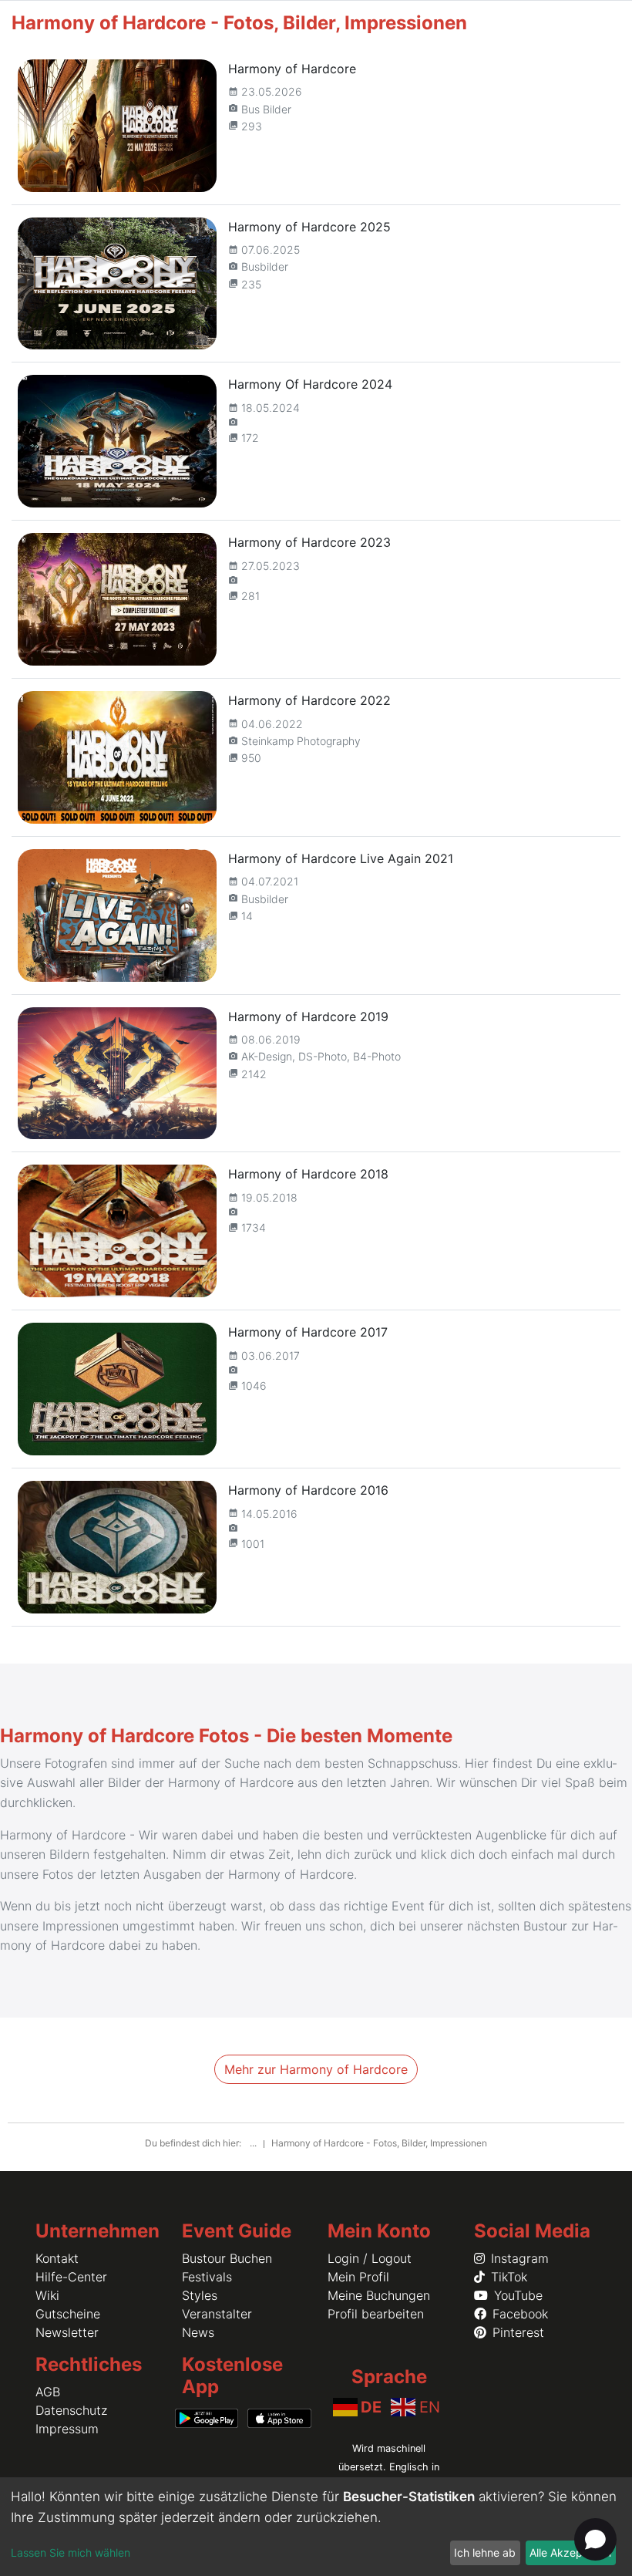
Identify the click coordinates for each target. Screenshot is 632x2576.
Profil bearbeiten (376, 2314)
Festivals (207, 2277)
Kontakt (57, 2258)
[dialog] (316, 2527)
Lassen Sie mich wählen (71, 2552)
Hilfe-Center (71, 2277)
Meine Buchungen (379, 2295)
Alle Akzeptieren (570, 2552)
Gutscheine (68, 2314)
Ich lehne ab (485, 2552)
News (198, 2332)
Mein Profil (358, 2277)
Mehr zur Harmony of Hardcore (316, 2069)
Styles (200, 2295)
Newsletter (67, 2332)
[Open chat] (595, 2539)
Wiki (47, 2295)
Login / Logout (370, 2258)
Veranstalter (217, 2314)
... (254, 2143)
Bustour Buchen (227, 2258)
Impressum (67, 2429)
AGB (48, 2392)
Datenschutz (71, 2410)
